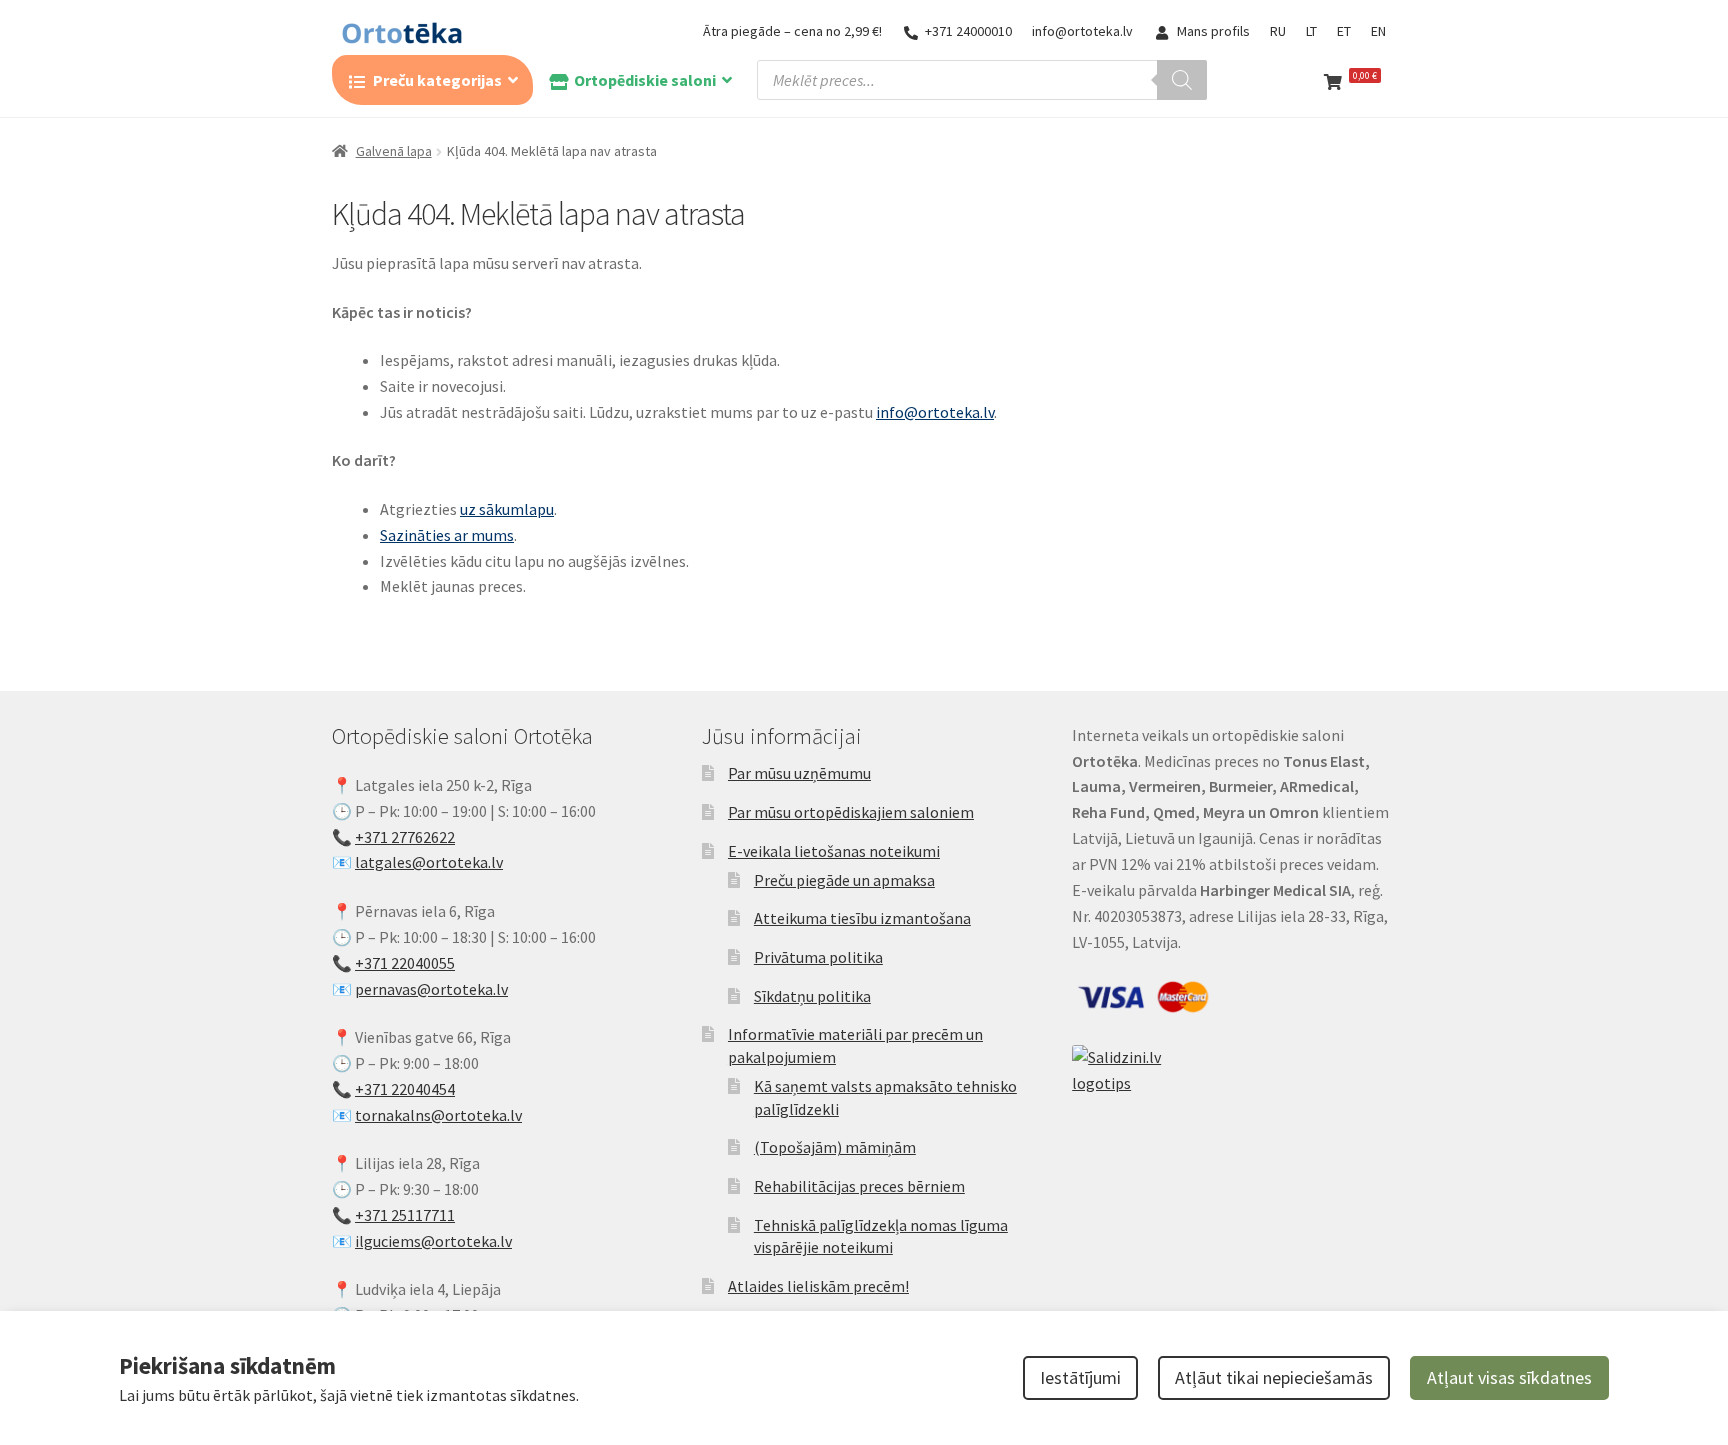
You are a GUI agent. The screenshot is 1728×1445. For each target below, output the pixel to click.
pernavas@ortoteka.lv (431, 989)
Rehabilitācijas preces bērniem (859, 1186)
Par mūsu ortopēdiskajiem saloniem (851, 812)
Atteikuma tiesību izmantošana (862, 918)
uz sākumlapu (507, 509)
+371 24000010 (968, 31)
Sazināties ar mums (447, 535)
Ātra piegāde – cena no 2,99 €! (792, 31)
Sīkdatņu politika (812, 996)
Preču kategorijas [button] (437, 80)
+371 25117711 (405, 1215)
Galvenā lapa (394, 151)
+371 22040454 (405, 1089)
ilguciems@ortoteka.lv (433, 1241)
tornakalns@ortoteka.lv (438, 1115)
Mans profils (1213, 31)
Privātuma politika (818, 957)
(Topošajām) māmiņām (835, 1147)
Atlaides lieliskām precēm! (818, 1286)
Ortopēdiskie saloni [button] (645, 80)
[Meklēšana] (1182, 80)
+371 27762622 (405, 837)
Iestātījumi (1080, 1377)
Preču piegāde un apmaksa (844, 880)
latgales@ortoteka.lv (429, 862)
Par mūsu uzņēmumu (799, 773)
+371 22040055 (405, 963)
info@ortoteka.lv (1082, 31)
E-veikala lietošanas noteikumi (834, 851)
